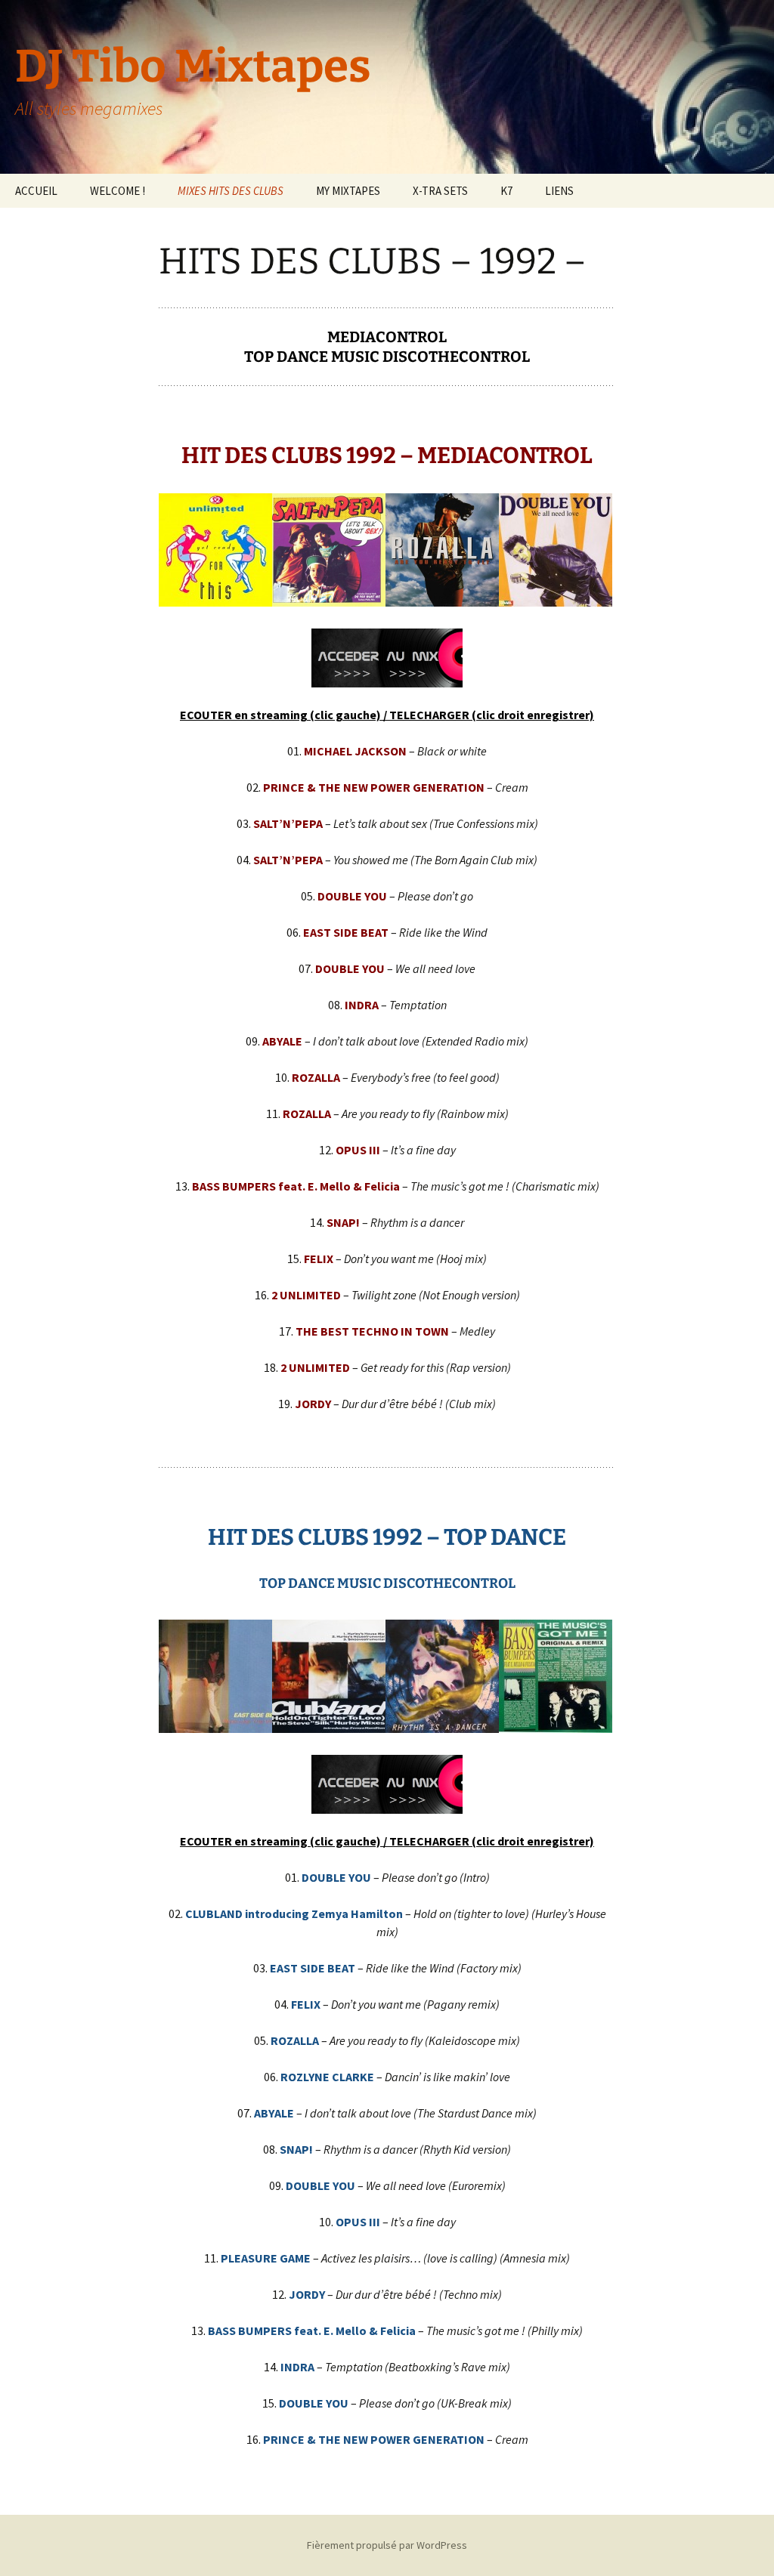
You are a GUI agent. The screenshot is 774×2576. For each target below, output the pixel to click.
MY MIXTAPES (348, 191)
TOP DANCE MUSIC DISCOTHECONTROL (387, 357)
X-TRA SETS (440, 191)
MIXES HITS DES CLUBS (231, 191)
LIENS (559, 191)
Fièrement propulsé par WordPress (387, 2545)
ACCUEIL (36, 191)
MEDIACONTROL (387, 337)
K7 (506, 191)
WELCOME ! (118, 191)
